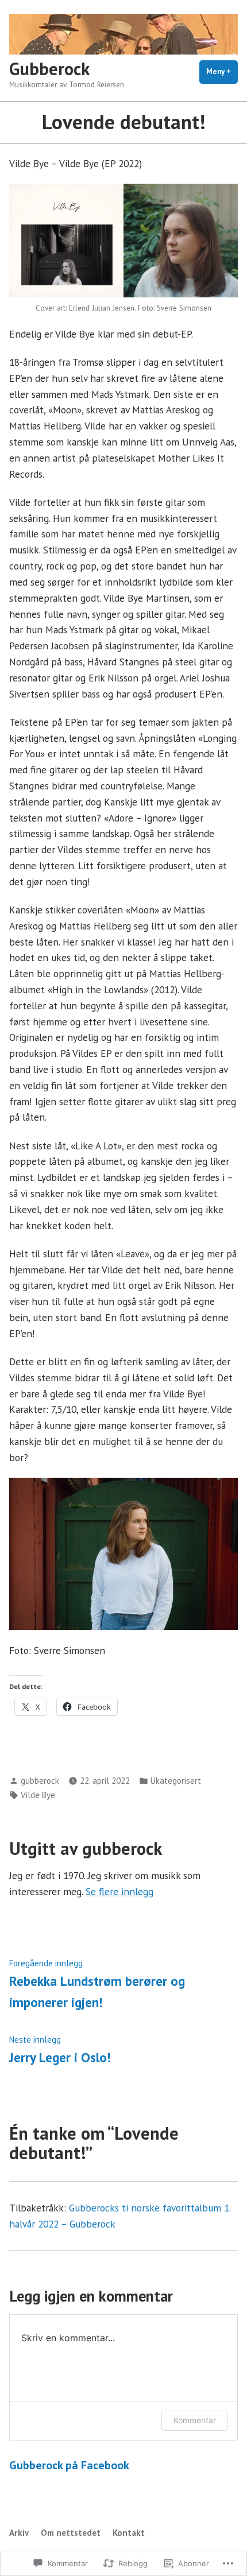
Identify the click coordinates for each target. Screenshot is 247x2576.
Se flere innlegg (119, 1891)
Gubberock (49, 69)
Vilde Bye (38, 1795)
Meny (222, 75)
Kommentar (195, 2420)
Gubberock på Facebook (69, 2465)
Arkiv (19, 2533)
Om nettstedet (71, 2533)
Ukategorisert (176, 1781)
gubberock (40, 1781)
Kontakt (129, 2533)
